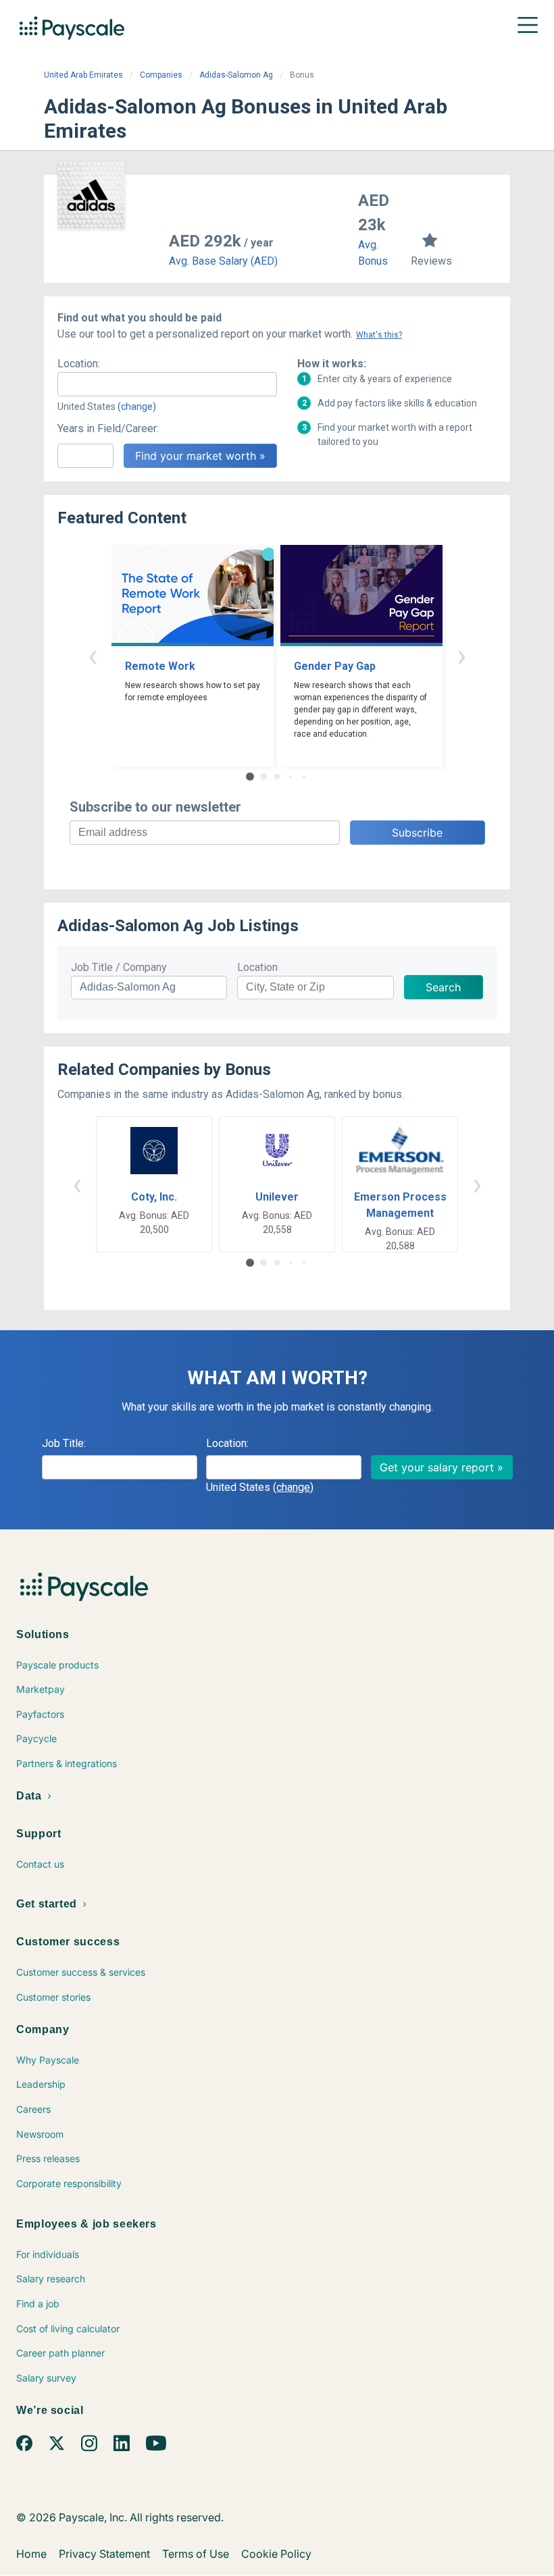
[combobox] (167, 384)
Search (443, 987)
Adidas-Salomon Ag (236, 75)
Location (257, 967)
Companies (161, 75)
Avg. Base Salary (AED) (223, 261)
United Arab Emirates (83, 75)
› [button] (461, 655)
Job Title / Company (119, 967)
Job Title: (64, 1443)
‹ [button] (93, 655)
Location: (79, 364)
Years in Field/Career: (108, 428)
